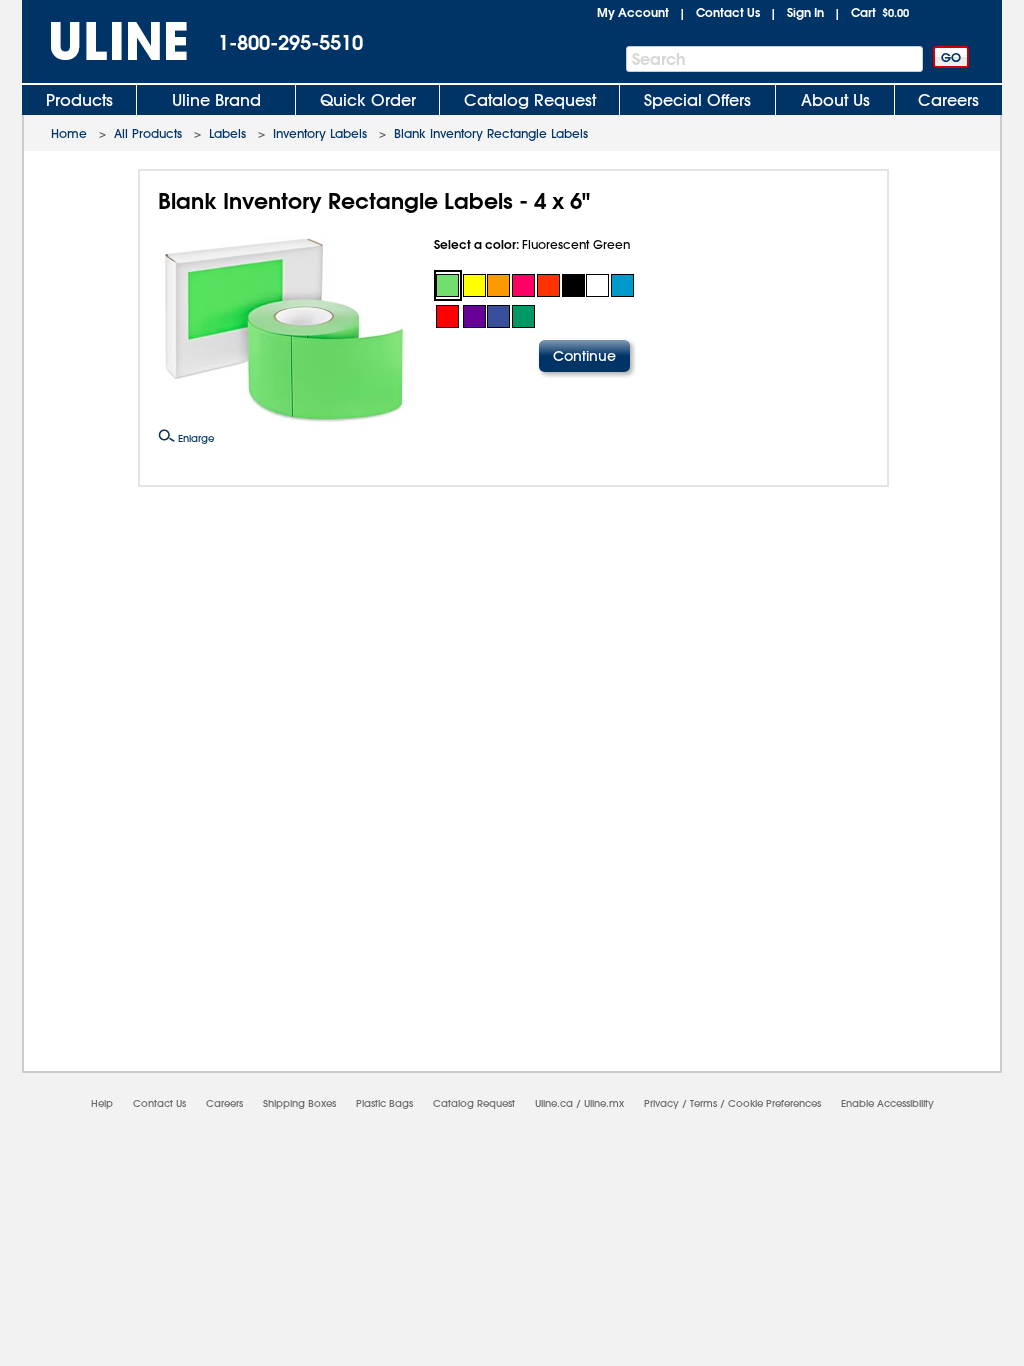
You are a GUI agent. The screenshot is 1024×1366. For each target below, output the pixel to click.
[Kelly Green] (523, 316)
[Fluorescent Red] (548, 285)
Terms (703, 1103)
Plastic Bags (384, 1103)
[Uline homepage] (105, 41)
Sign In (805, 12)
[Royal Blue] (499, 316)
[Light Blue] (622, 285)
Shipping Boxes (299, 1103)
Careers (948, 100)
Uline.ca (554, 1103)
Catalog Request (530, 100)
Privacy (661, 1103)
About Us (835, 100)
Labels (227, 133)
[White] (597, 285)
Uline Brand (216, 100)
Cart (880, 12)
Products (79, 100)
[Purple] (474, 316)
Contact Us (728, 12)
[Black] (573, 285)
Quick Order (368, 100)
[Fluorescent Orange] (499, 285)
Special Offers (697, 100)
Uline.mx (604, 1103)
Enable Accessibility (887, 1103)
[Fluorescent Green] (448, 285)
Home (69, 133)
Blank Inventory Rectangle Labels (491, 133)
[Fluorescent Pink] (523, 285)
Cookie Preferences (774, 1103)
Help (102, 1103)
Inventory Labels (320, 133)
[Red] (448, 316)
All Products (148, 133)
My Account (633, 12)
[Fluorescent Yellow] (474, 285)
